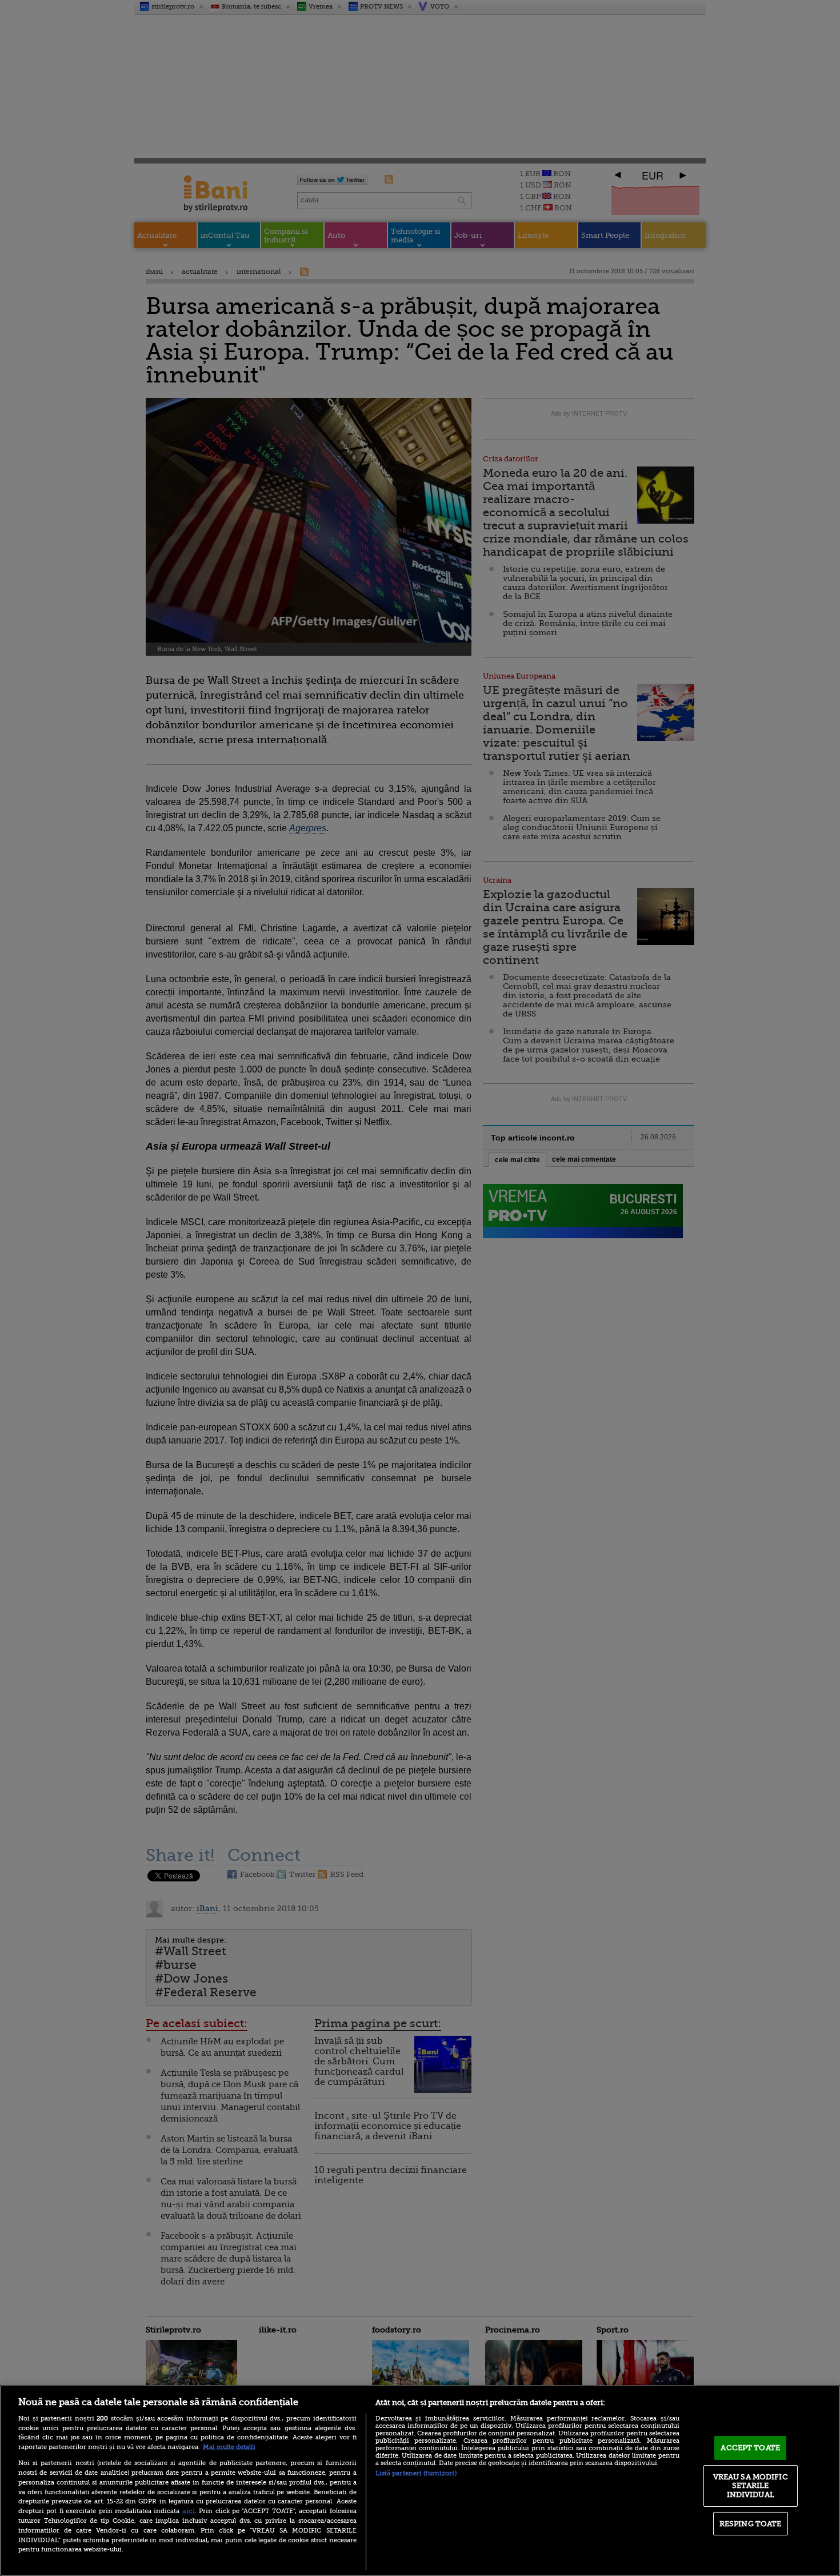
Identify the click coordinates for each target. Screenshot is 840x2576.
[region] (420, 2481)
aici (189, 2511)
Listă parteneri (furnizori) (416, 2473)
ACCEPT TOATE (750, 2448)
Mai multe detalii (229, 2447)
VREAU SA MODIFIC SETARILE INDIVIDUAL (751, 2486)
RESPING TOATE (751, 2524)
